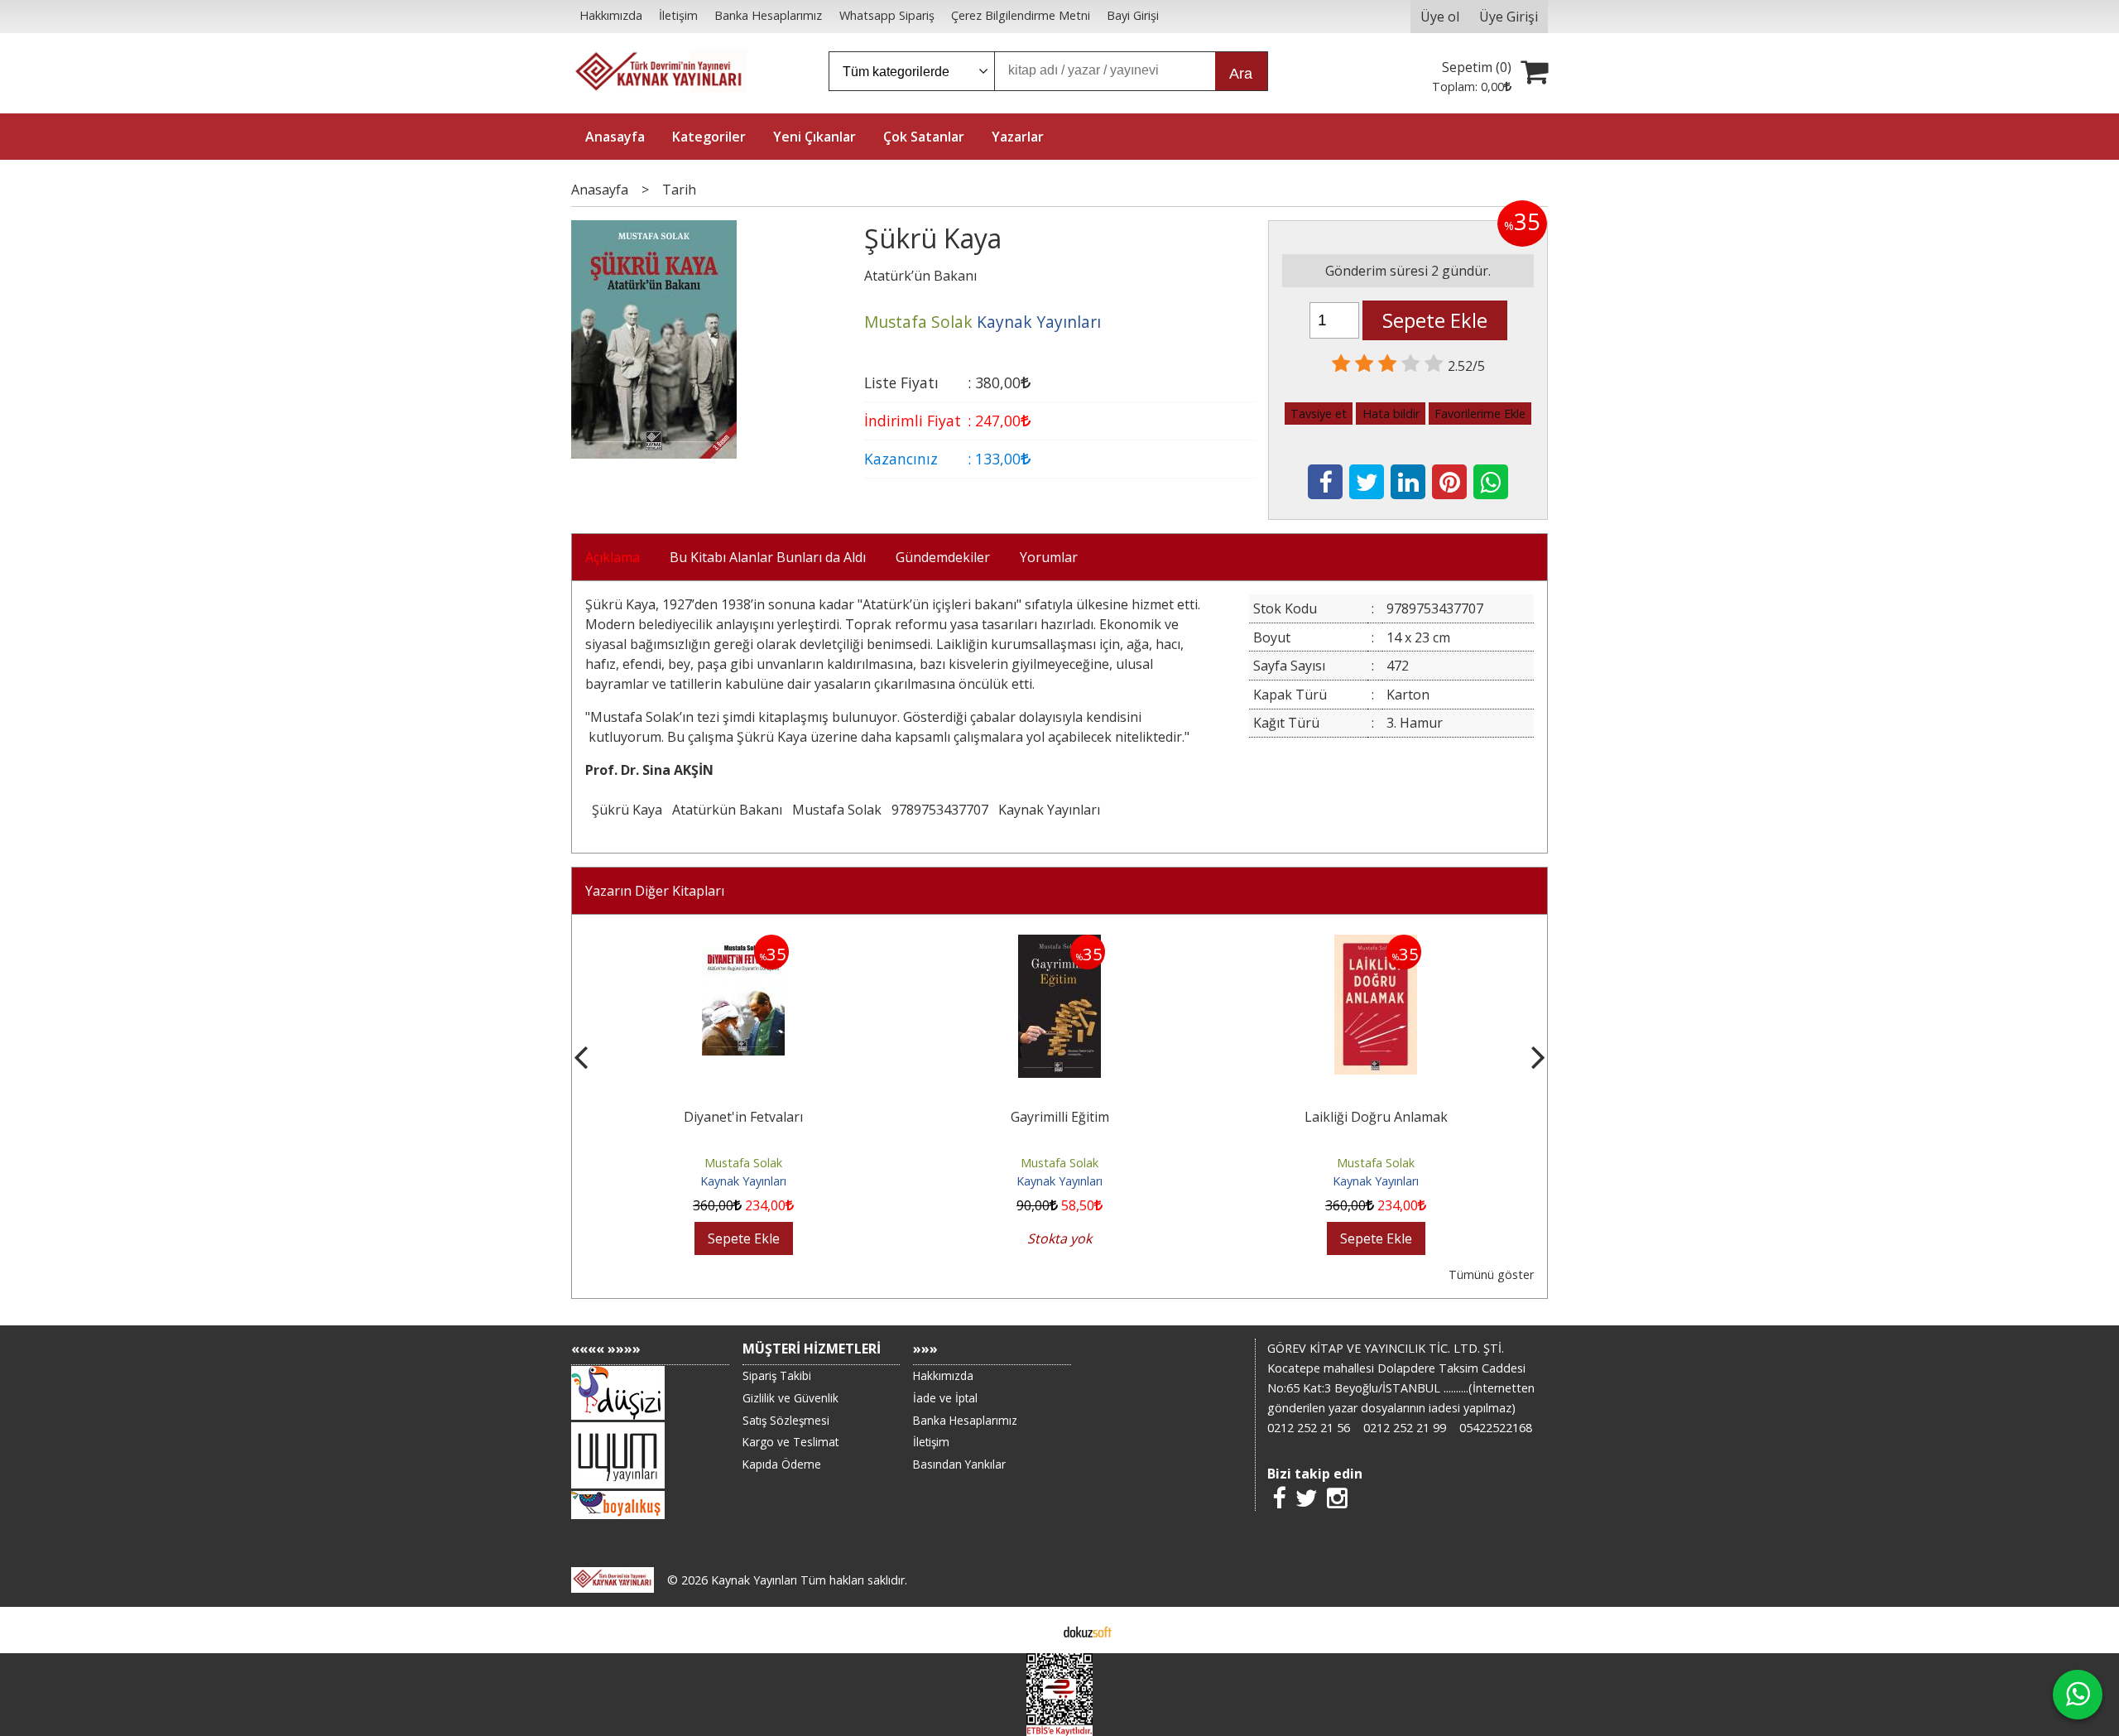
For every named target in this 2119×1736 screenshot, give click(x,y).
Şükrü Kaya (627, 810)
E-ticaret (1033, 1630)
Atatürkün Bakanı (727, 810)
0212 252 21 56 (1309, 1428)
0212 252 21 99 (1405, 1428)
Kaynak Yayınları (1049, 810)
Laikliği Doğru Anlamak (1376, 1117)
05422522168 (1496, 1428)
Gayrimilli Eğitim (1060, 1117)
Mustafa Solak (837, 810)
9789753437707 (940, 810)
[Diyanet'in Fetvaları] (743, 945)
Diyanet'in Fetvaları (743, 1117)
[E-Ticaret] (1088, 1630)
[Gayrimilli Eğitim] (1059, 945)
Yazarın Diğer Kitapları (655, 891)
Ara (1241, 74)
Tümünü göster (1491, 1274)
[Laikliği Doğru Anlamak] (1376, 945)
